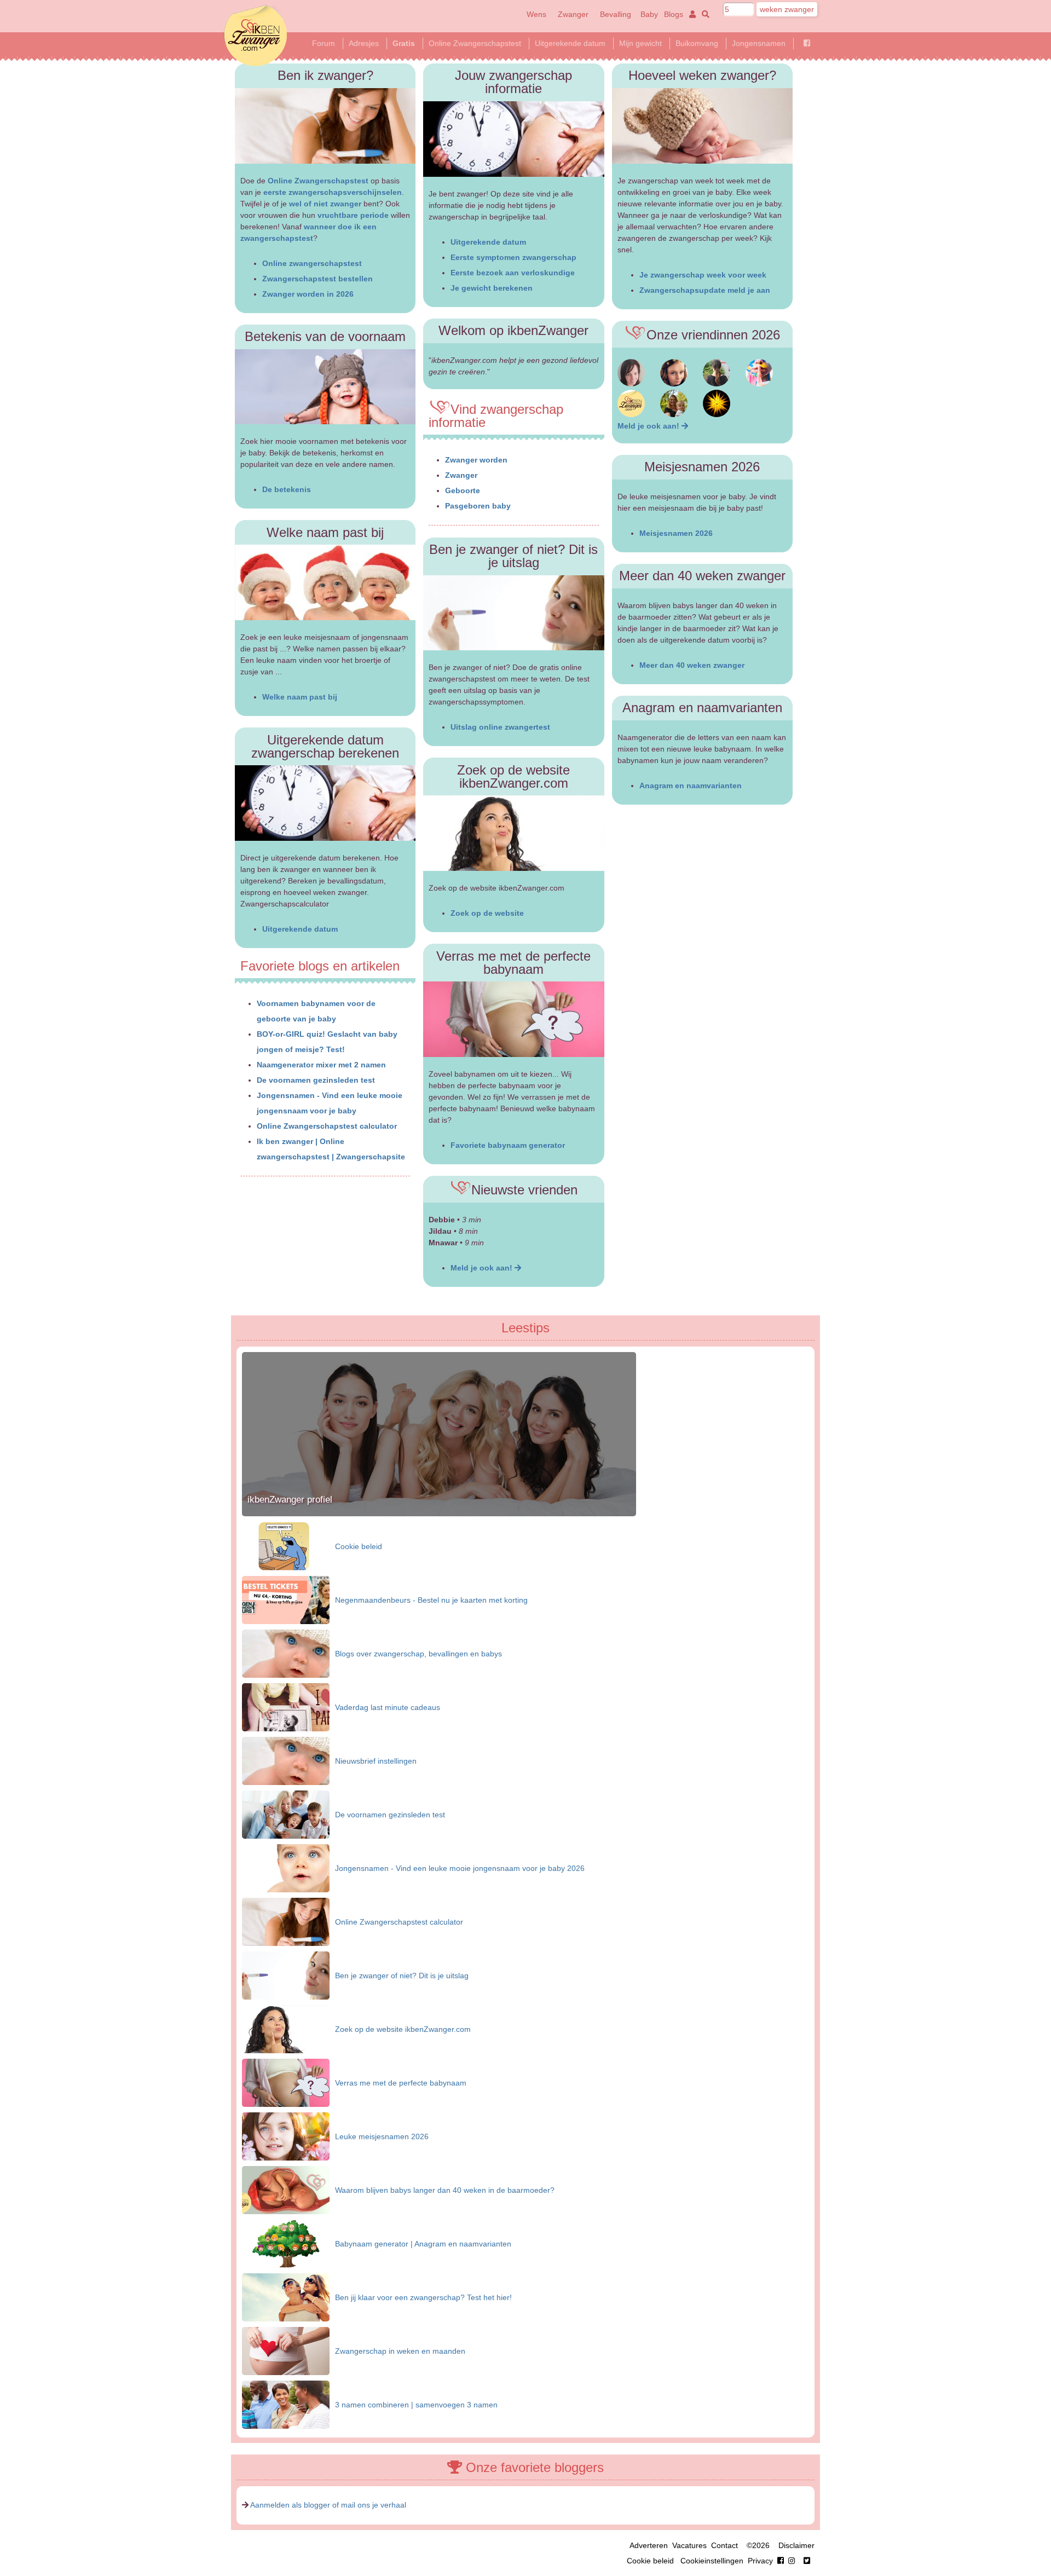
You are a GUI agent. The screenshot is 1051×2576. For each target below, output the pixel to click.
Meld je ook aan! (483, 1268)
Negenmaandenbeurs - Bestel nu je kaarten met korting (431, 1600)
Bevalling (616, 14)
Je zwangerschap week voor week (703, 275)
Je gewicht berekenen (492, 288)
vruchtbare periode (353, 215)
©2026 (758, 2545)
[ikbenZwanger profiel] (439, 1514)
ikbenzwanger (256, 36)
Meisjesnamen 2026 (676, 533)
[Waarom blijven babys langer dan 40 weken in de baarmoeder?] (286, 2190)
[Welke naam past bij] (325, 582)
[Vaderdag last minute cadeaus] (286, 1707)
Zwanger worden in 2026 (308, 294)
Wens (536, 14)
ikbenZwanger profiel (290, 1500)
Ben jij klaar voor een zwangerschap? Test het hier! (423, 2297)
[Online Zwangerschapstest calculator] (286, 1921)
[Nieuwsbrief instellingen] (286, 1760)
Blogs (674, 14)
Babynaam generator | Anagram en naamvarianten (423, 2244)
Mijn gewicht (640, 43)
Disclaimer (796, 2545)
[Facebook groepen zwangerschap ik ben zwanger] (807, 43)
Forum (324, 43)
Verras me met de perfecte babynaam (401, 2083)
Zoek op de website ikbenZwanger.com (403, 2029)
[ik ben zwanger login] (691, 14)
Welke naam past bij (300, 697)
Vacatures (689, 2545)
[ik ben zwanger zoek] (704, 14)
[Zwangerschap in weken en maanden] (286, 2350)
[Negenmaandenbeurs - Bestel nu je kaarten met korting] (286, 1599)
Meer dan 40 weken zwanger (692, 665)
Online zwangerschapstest (312, 263)
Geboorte (463, 490)
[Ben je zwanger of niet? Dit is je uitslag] (514, 613)
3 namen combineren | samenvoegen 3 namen (416, 2405)
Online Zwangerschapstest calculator (327, 1126)
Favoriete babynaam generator (508, 1145)
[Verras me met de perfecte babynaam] (514, 1019)
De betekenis (287, 489)
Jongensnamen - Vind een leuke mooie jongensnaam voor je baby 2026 (460, 1868)
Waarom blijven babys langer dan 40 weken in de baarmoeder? (445, 2190)
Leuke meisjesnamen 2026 (382, 2136)
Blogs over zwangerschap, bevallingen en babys (418, 1654)
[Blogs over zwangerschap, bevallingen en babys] (286, 1653)
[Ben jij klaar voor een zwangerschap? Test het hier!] (286, 2297)
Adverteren (649, 2545)
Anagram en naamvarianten (691, 785)
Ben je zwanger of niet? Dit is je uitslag (402, 1976)
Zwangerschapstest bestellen (317, 279)
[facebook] (788, 2561)
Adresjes (364, 43)
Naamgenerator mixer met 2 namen (321, 1065)
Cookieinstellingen (712, 2561)
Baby (649, 14)
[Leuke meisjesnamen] (286, 2136)
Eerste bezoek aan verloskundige (513, 273)
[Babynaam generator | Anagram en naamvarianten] (286, 2243)
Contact (724, 2545)
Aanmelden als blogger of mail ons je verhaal (328, 2505)
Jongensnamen (759, 43)
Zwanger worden (476, 460)
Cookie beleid (359, 1546)
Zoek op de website (487, 913)
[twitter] (807, 2561)
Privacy (760, 2561)
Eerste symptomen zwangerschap (513, 257)
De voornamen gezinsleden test (316, 1080)
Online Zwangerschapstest (475, 43)
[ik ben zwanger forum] (631, 384)
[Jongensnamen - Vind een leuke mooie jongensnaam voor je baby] (286, 1868)
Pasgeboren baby (478, 506)
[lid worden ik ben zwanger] (684, 426)
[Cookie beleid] (286, 1546)
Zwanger (573, 14)
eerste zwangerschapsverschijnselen (333, 192)
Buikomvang (697, 43)
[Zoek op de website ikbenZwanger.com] (514, 833)
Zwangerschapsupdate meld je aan (705, 290)
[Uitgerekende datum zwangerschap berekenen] (325, 803)
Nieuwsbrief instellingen (376, 1761)
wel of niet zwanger (325, 204)
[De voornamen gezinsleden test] (286, 1814)
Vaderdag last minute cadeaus (388, 1707)
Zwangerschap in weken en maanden (400, 2351)
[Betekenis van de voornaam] (325, 387)
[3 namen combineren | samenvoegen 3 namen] (286, 2404)
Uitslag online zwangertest (500, 727)
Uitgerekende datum (570, 43)
